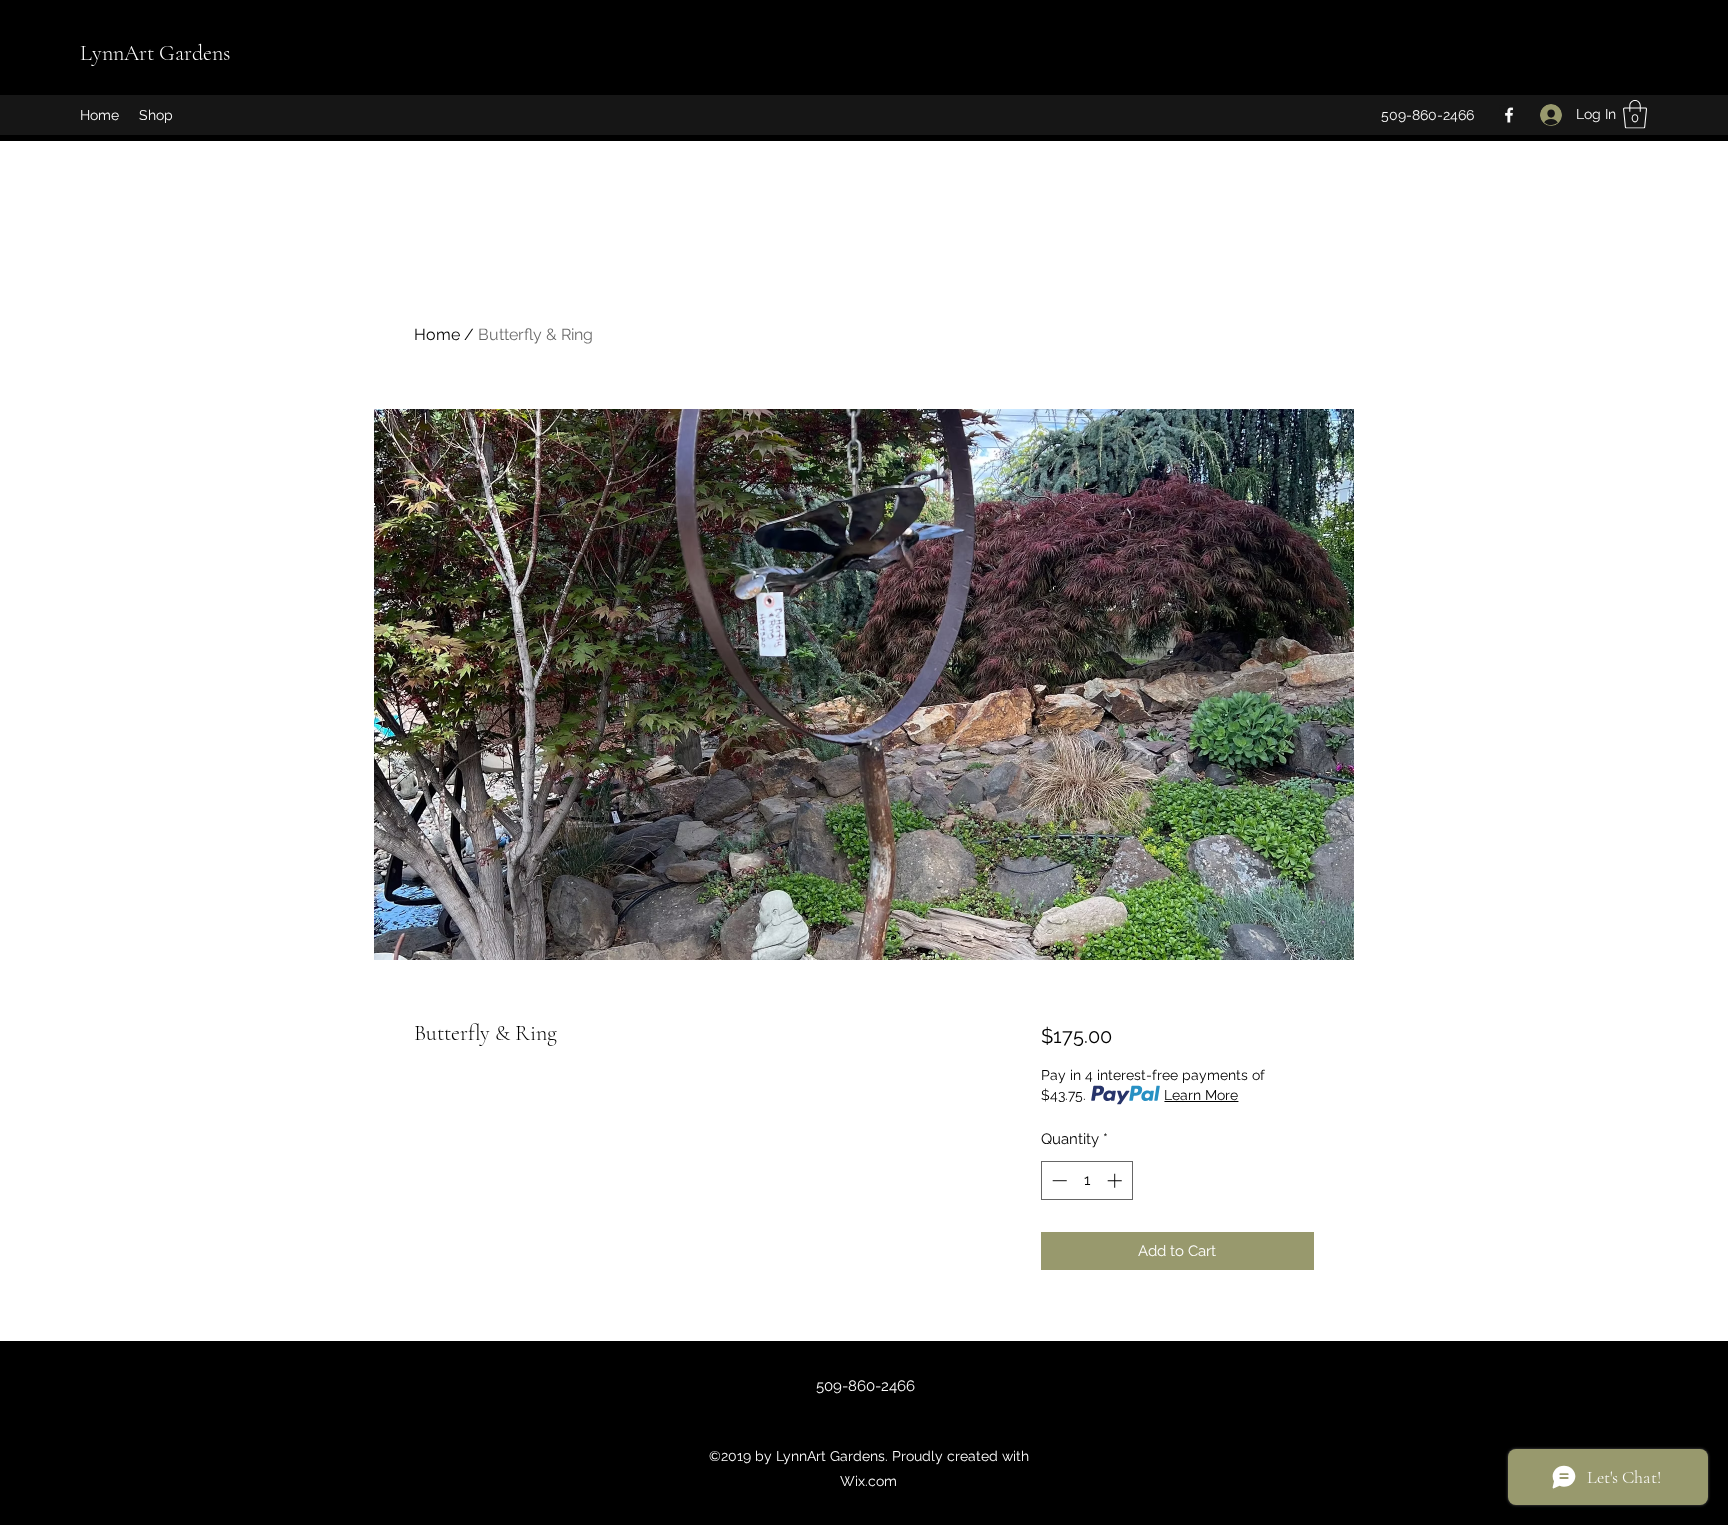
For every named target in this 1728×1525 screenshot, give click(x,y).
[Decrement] (1057, 1180)
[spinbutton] (1086, 1180)
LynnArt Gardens (155, 53)
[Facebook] (1509, 115)
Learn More (1201, 1095)
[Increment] (1116, 1180)
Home (437, 334)
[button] (1635, 114)
